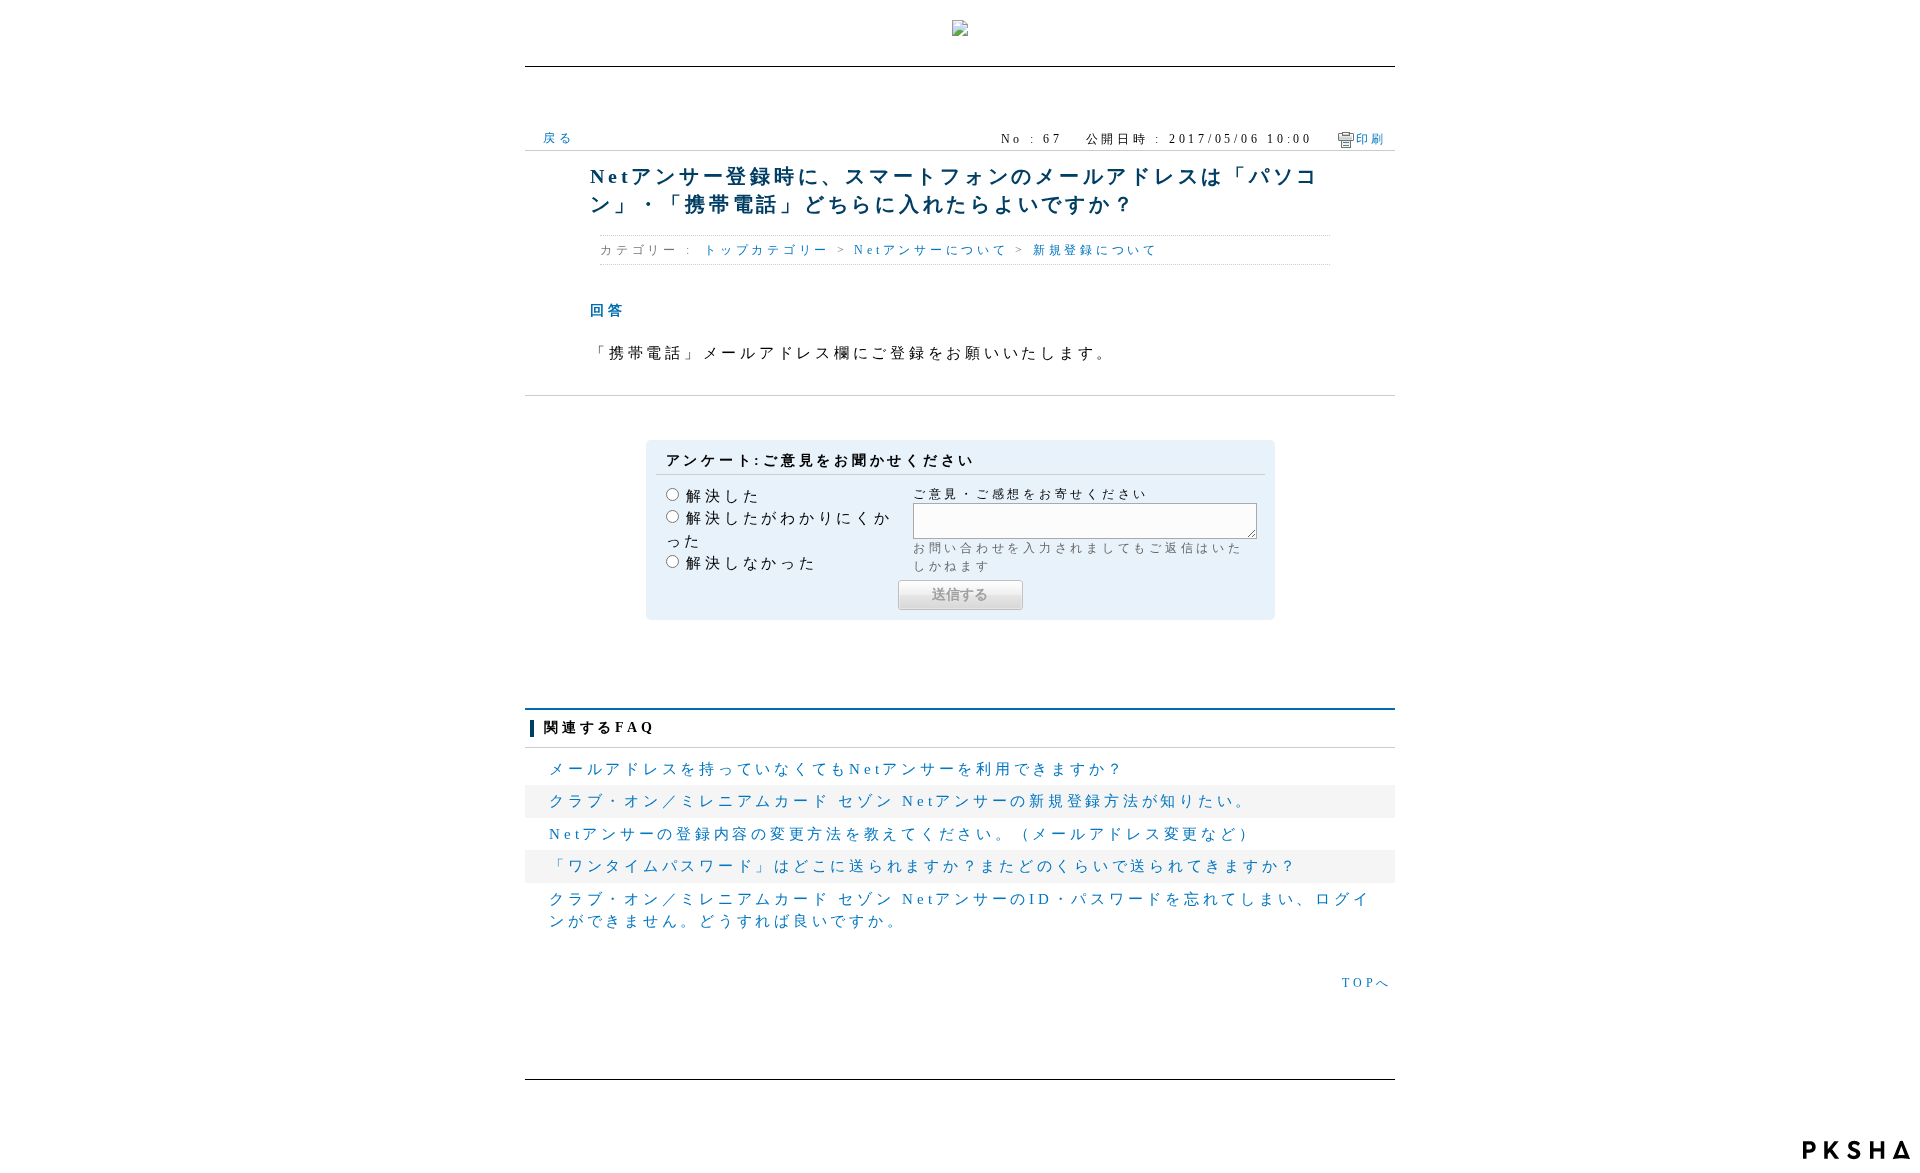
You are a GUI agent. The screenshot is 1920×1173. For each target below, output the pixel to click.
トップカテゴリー (767, 250)
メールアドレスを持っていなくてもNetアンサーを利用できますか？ (837, 769)
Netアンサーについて (931, 250)
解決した (723, 496)
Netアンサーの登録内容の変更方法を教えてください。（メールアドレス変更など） (903, 834)
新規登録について (1096, 250)
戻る (559, 138)
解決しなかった (751, 563)
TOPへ (1367, 983)
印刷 (1372, 139)
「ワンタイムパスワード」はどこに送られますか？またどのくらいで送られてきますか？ (924, 866)
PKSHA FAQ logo (1856, 1150)
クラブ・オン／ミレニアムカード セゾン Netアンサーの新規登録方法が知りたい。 (901, 801)
